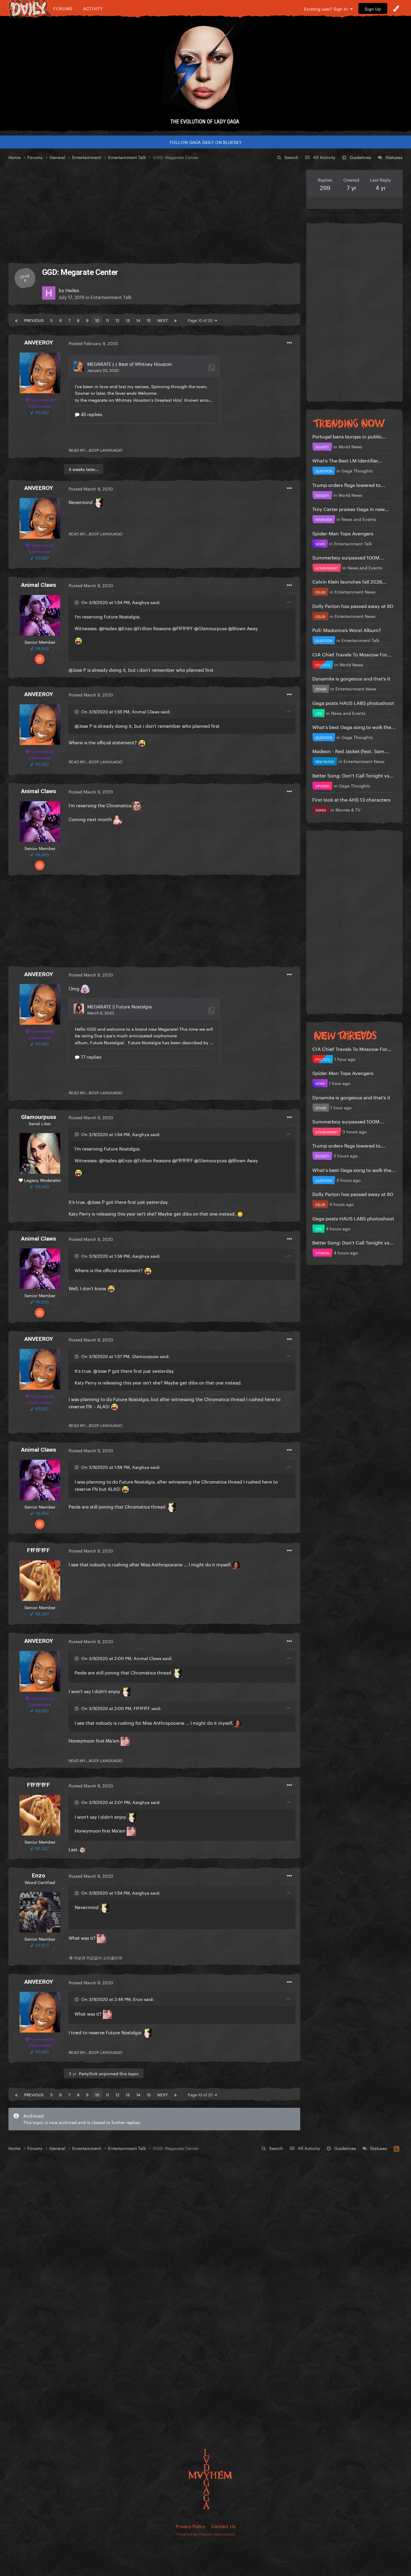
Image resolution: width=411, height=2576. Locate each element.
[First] (16, 320)
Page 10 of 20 (201, 320)
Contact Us (223, 2526)
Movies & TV (348, 809)
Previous (34, 320)
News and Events (359, 519)
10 (97, 320)
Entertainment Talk (111, 297)
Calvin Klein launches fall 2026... (349, 581)
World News (350, 446)
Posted (93, 343)
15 (149, 320)
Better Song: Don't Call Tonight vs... (353, 775)
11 (107, 320)
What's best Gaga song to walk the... (354, 726)
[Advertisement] (154, 212)
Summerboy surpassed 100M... (348, 557)
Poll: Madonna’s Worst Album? (347, 629)
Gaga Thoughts (357, 470)
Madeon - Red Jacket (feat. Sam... (351, 751)
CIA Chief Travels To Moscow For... (352, 654)
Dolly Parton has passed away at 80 (353, 605)
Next (162, 320)
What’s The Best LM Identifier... (347, 460)
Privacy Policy (191, 2526)
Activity (93, 8)
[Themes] (396, 8)
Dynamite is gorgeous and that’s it (351, 678)
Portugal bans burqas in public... (349, 436)
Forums (63, 8)
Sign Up (373, 8)
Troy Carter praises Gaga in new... (351, 508)
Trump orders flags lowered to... (349, 484)
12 (117, 320)
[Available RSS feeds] (396, 2148)
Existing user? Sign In (327, 8)
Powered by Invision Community (206, 2534)
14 (138, 320)
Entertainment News (355, 591)
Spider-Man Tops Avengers (343, 533)
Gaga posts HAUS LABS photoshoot (353, 702)
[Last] (175, 320)
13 (128, 320)
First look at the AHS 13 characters (351, 799)
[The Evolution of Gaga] (205, 74)
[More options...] (289, 343)
